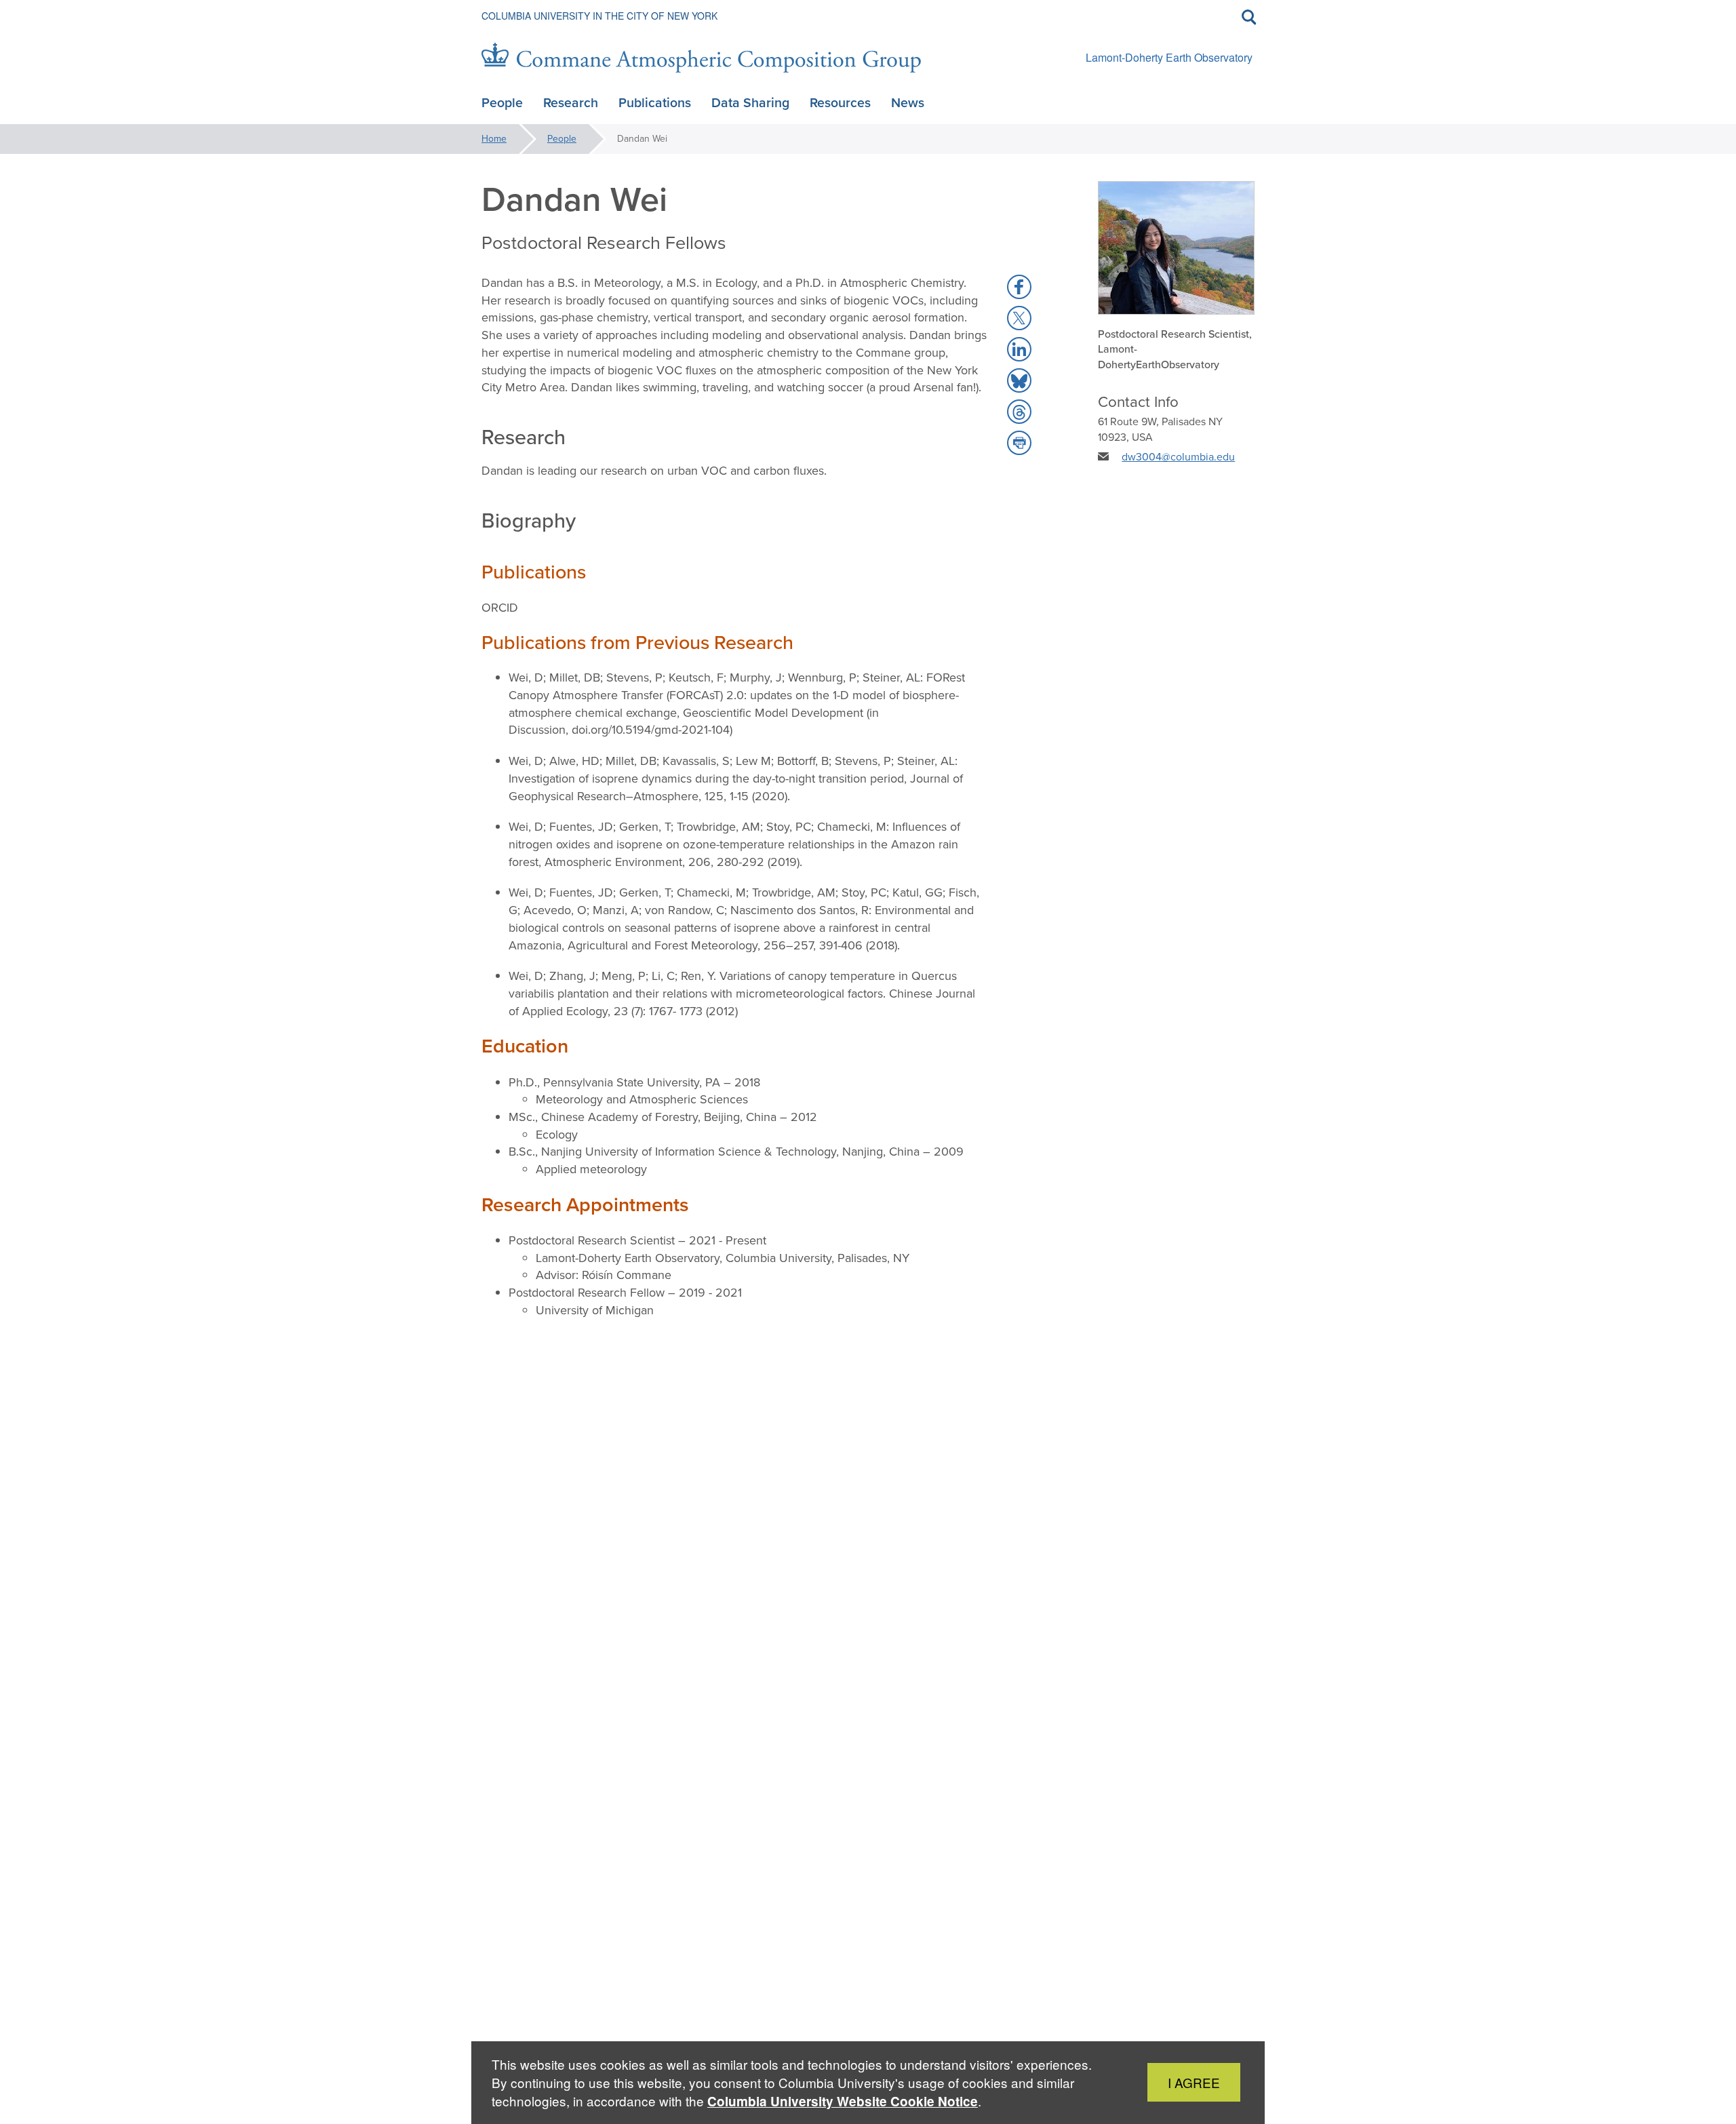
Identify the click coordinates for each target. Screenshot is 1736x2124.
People (562, 139)
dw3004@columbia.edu (1178, 457)
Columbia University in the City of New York (599, 16)
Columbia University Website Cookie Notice (843, 2101)
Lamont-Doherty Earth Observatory (1169, 57)
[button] (1019, 287)
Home (494, 139)
